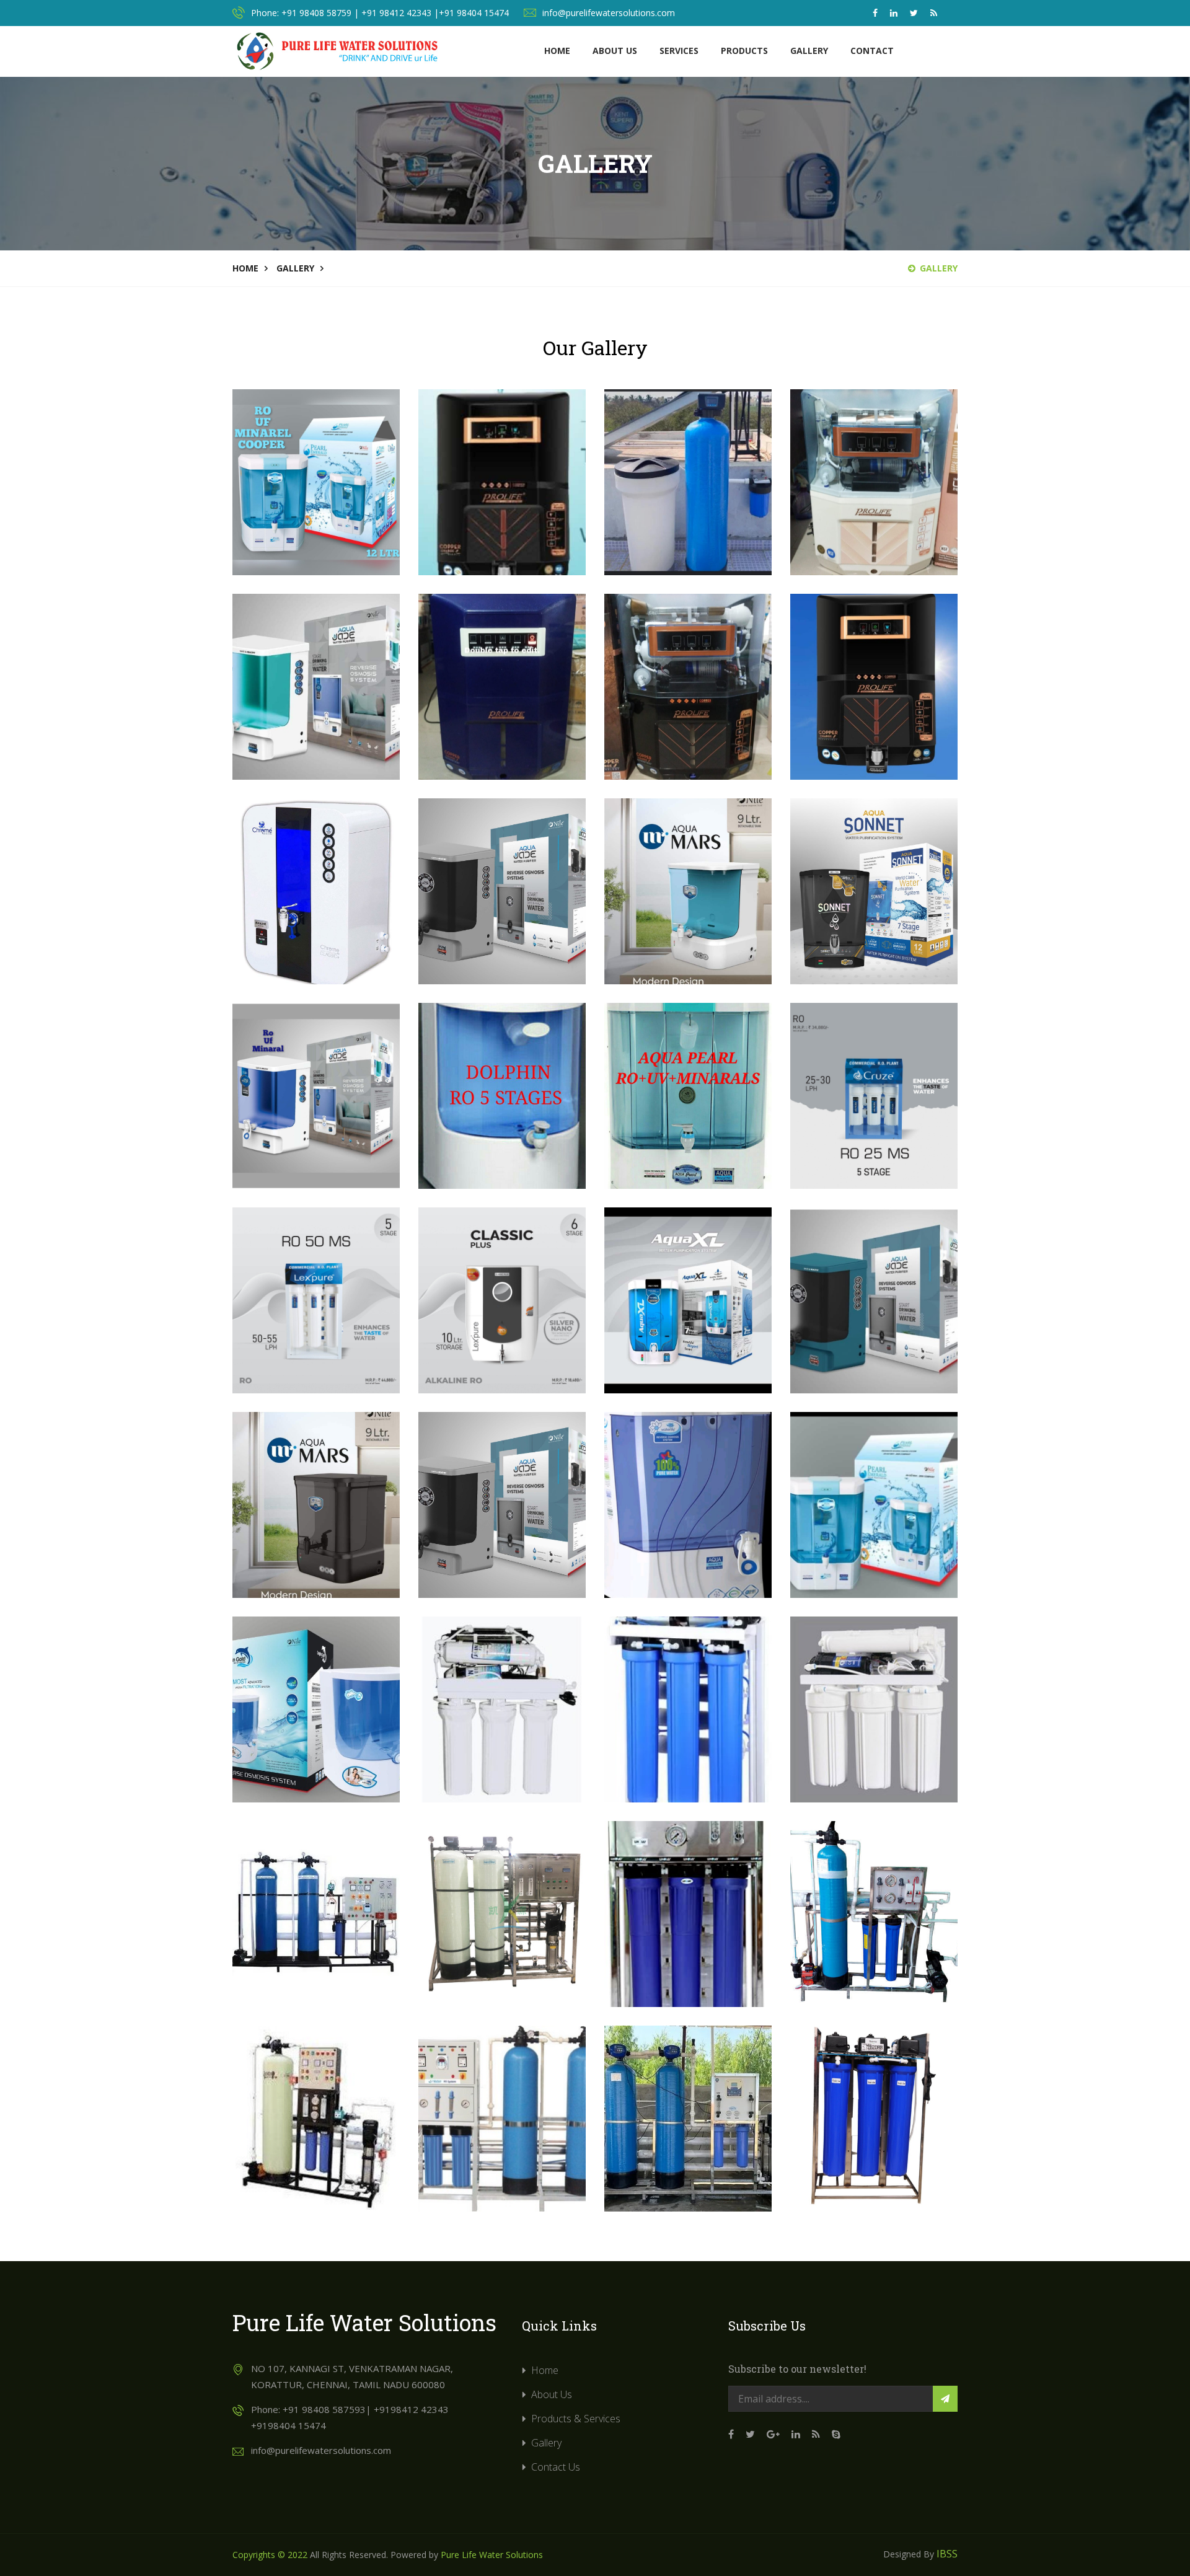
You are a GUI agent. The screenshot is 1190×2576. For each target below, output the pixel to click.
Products (744, 51)
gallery (295, 268)
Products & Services (576, 2419)
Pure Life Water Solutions (492, 2555)
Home (557, 51)
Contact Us (556, 2467)
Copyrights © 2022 (270, 2555)
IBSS (947, 2554)
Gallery (809, 51)
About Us (552, 2394)
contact (872, 51)
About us (615, 51)
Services (679, 51)
